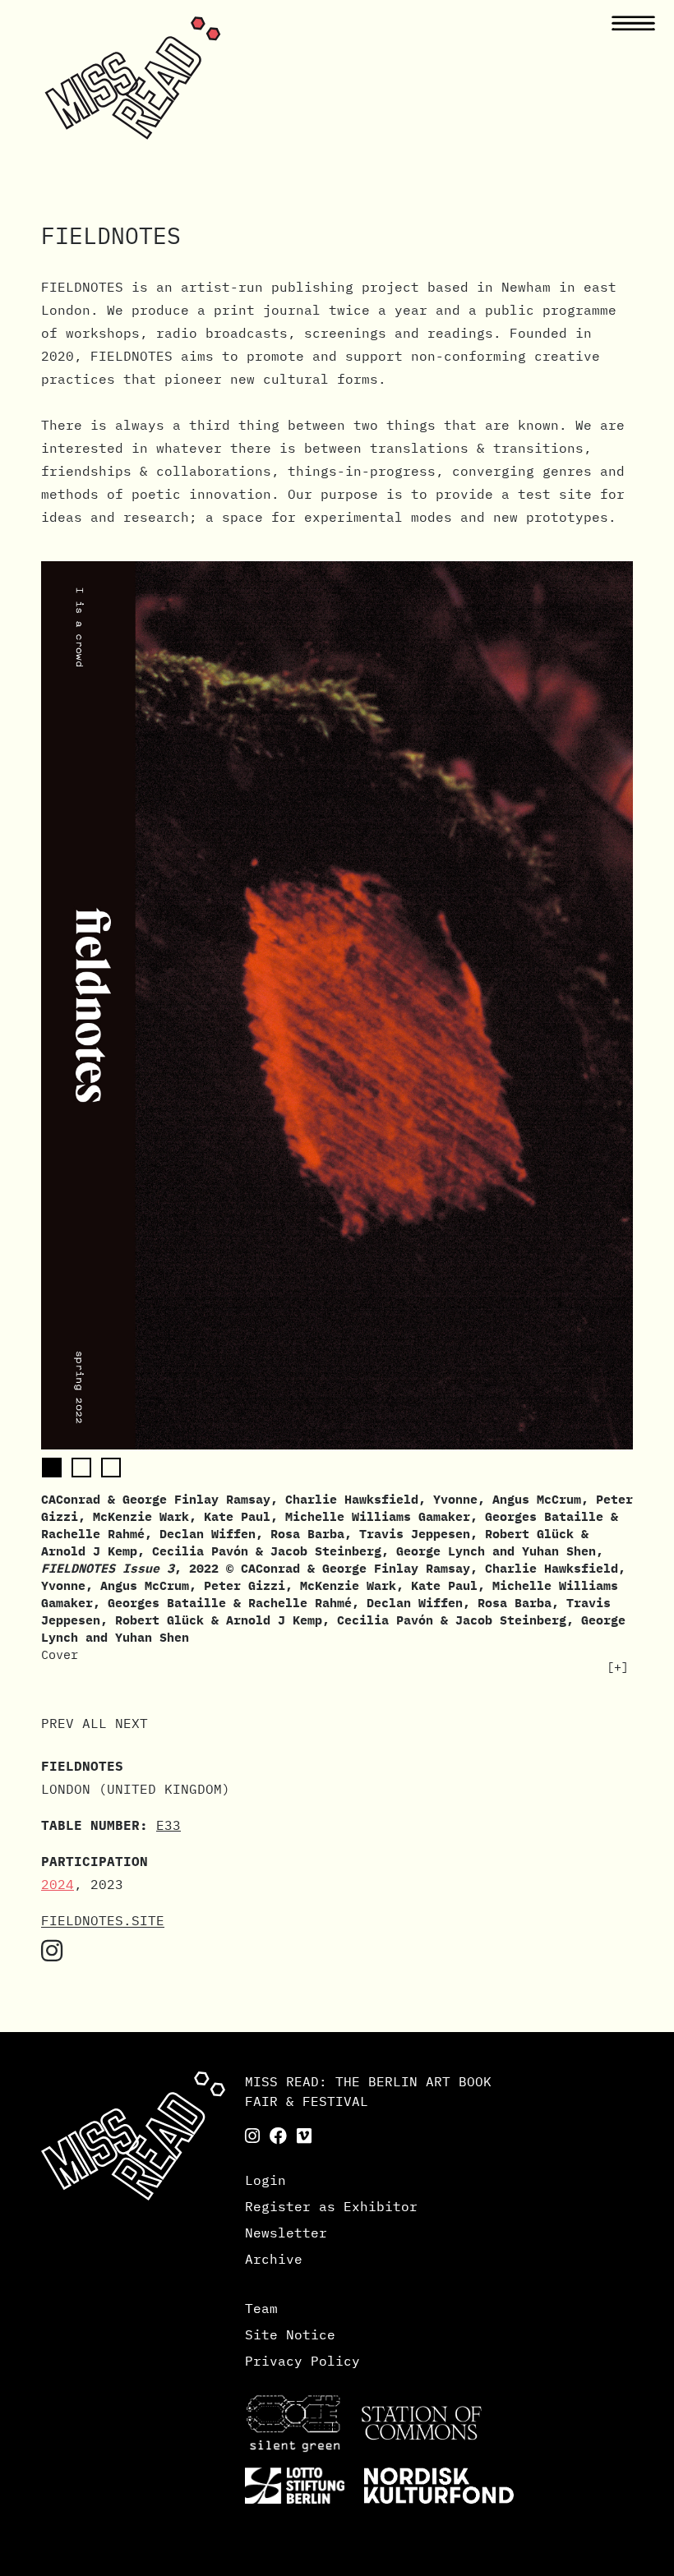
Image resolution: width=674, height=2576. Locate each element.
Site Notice (290, 2334)
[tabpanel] (337, 1118)
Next (132, 1723)
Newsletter (286, 2233)
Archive (274, 2259)
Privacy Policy (302, 2361)
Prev (58, 1723)
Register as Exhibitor (331, 2206)
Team (261, 2308)
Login (265, 2180)
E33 (168, 1825)
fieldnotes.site (103, 1920)
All (95, 1723)
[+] (618, 1667)
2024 (58, 1884)
